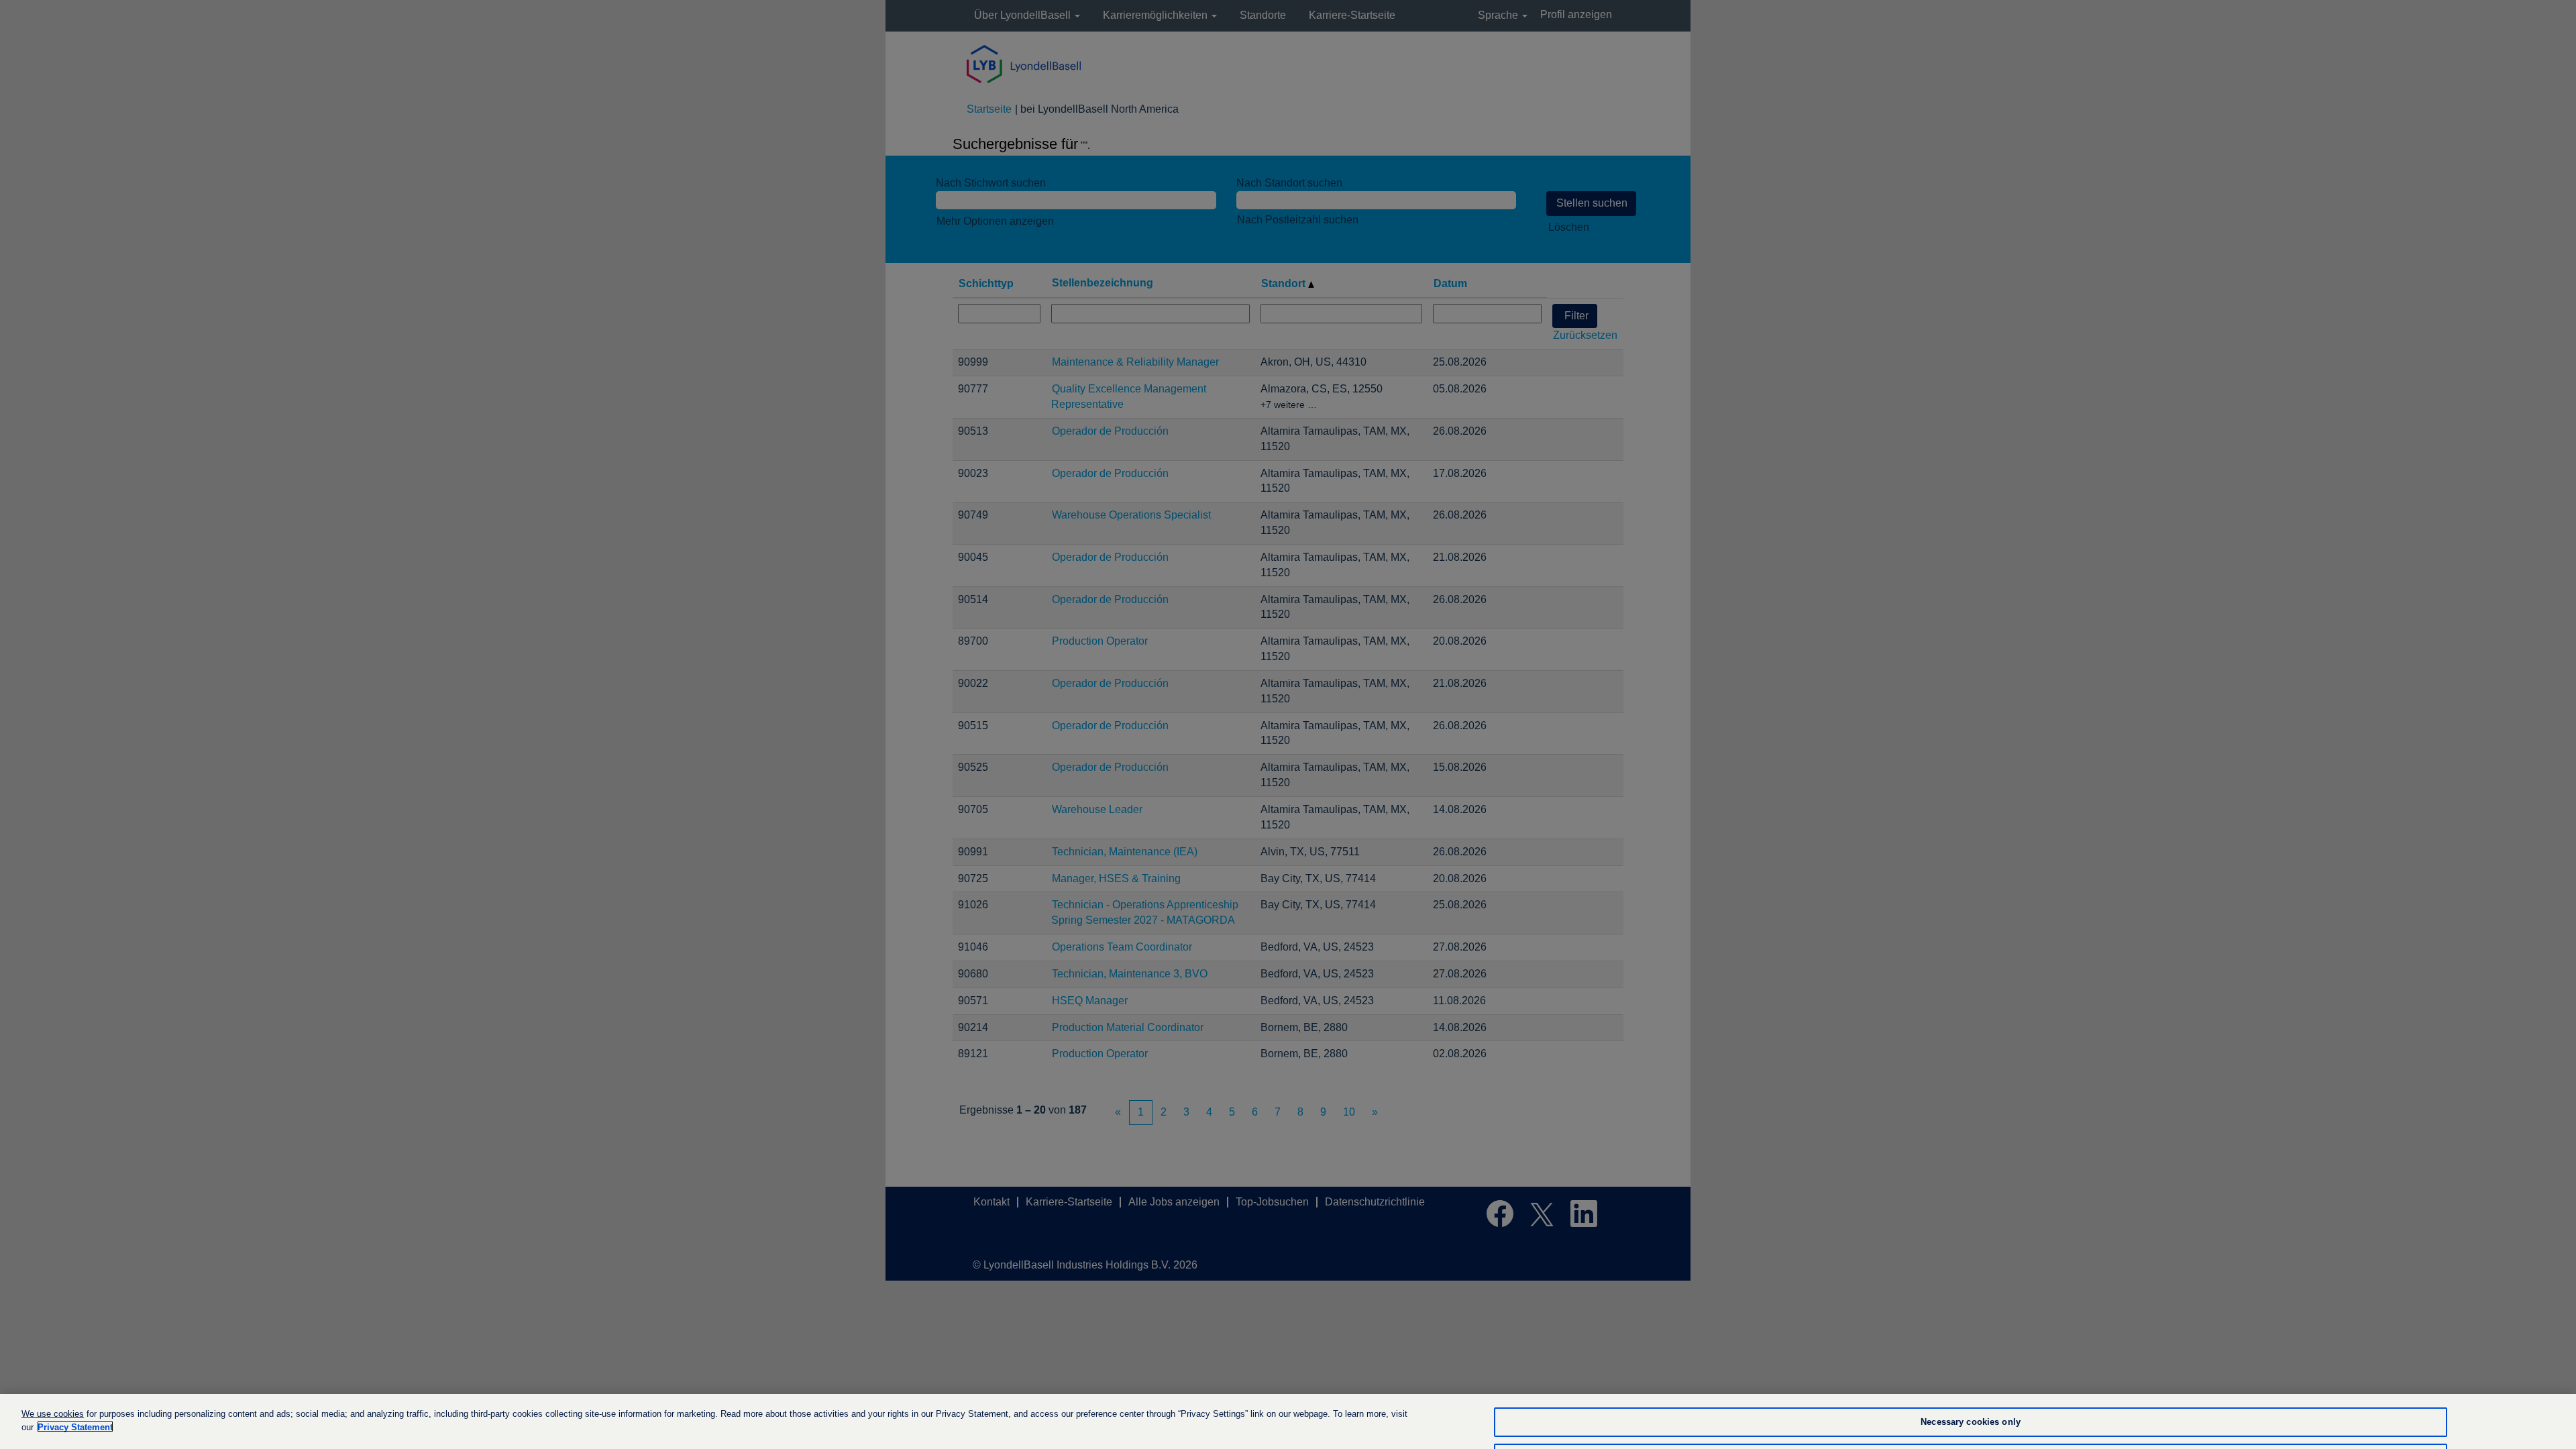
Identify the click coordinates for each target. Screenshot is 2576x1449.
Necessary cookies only (1971, 1422)
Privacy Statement (75, 1427)
